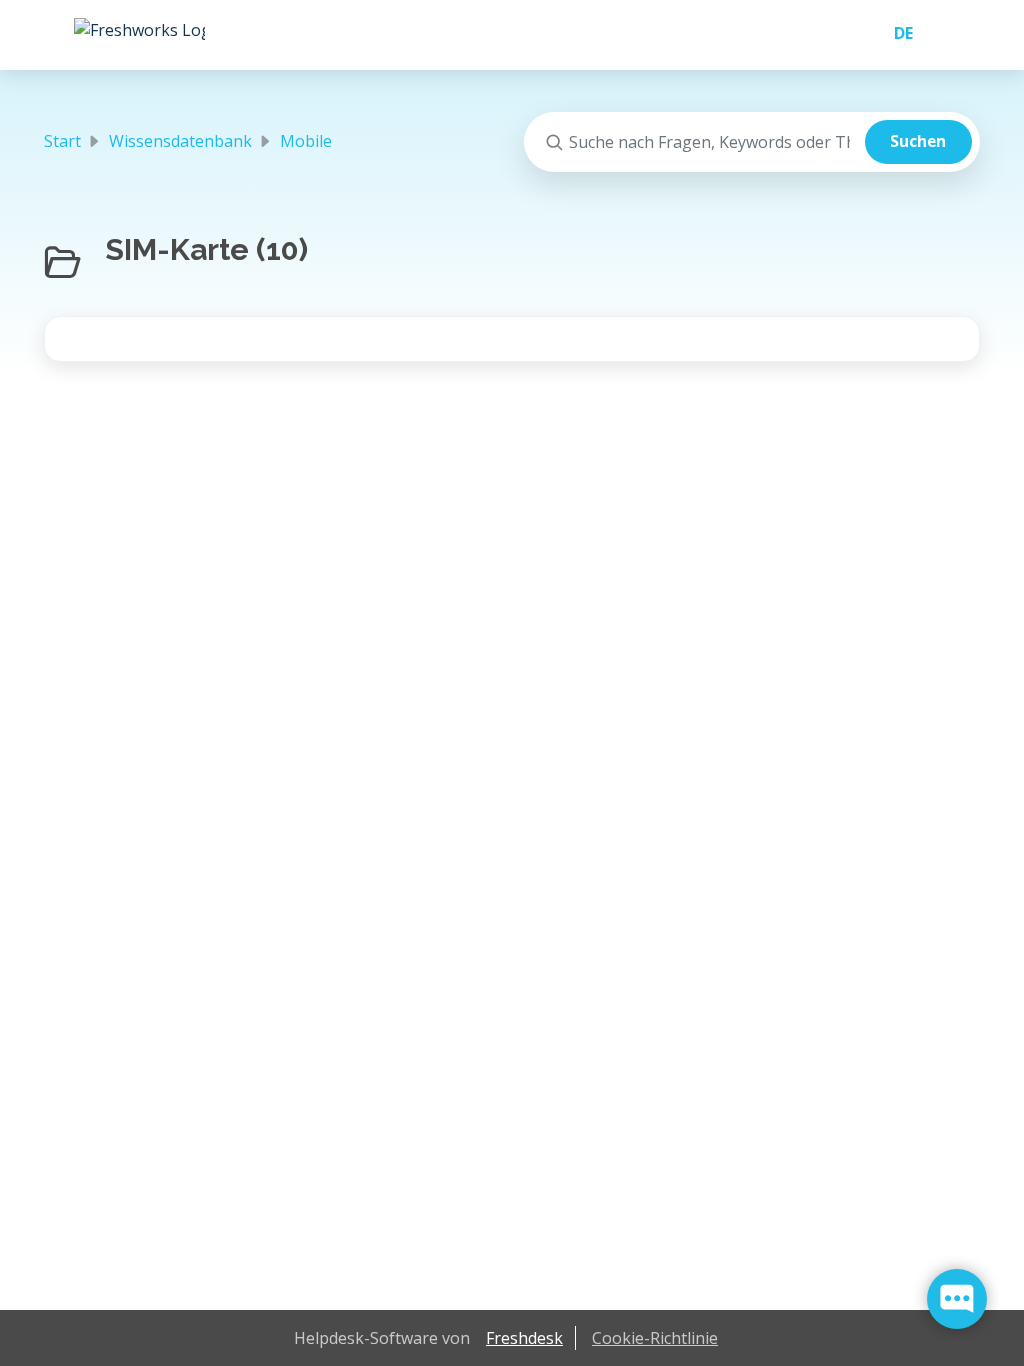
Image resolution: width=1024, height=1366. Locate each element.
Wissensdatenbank (180, 141)
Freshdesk (524, 1338)
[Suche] (918, 142)
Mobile (306, 141)
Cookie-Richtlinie (655, 1338)
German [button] (895, 33)
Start (62, 141)
